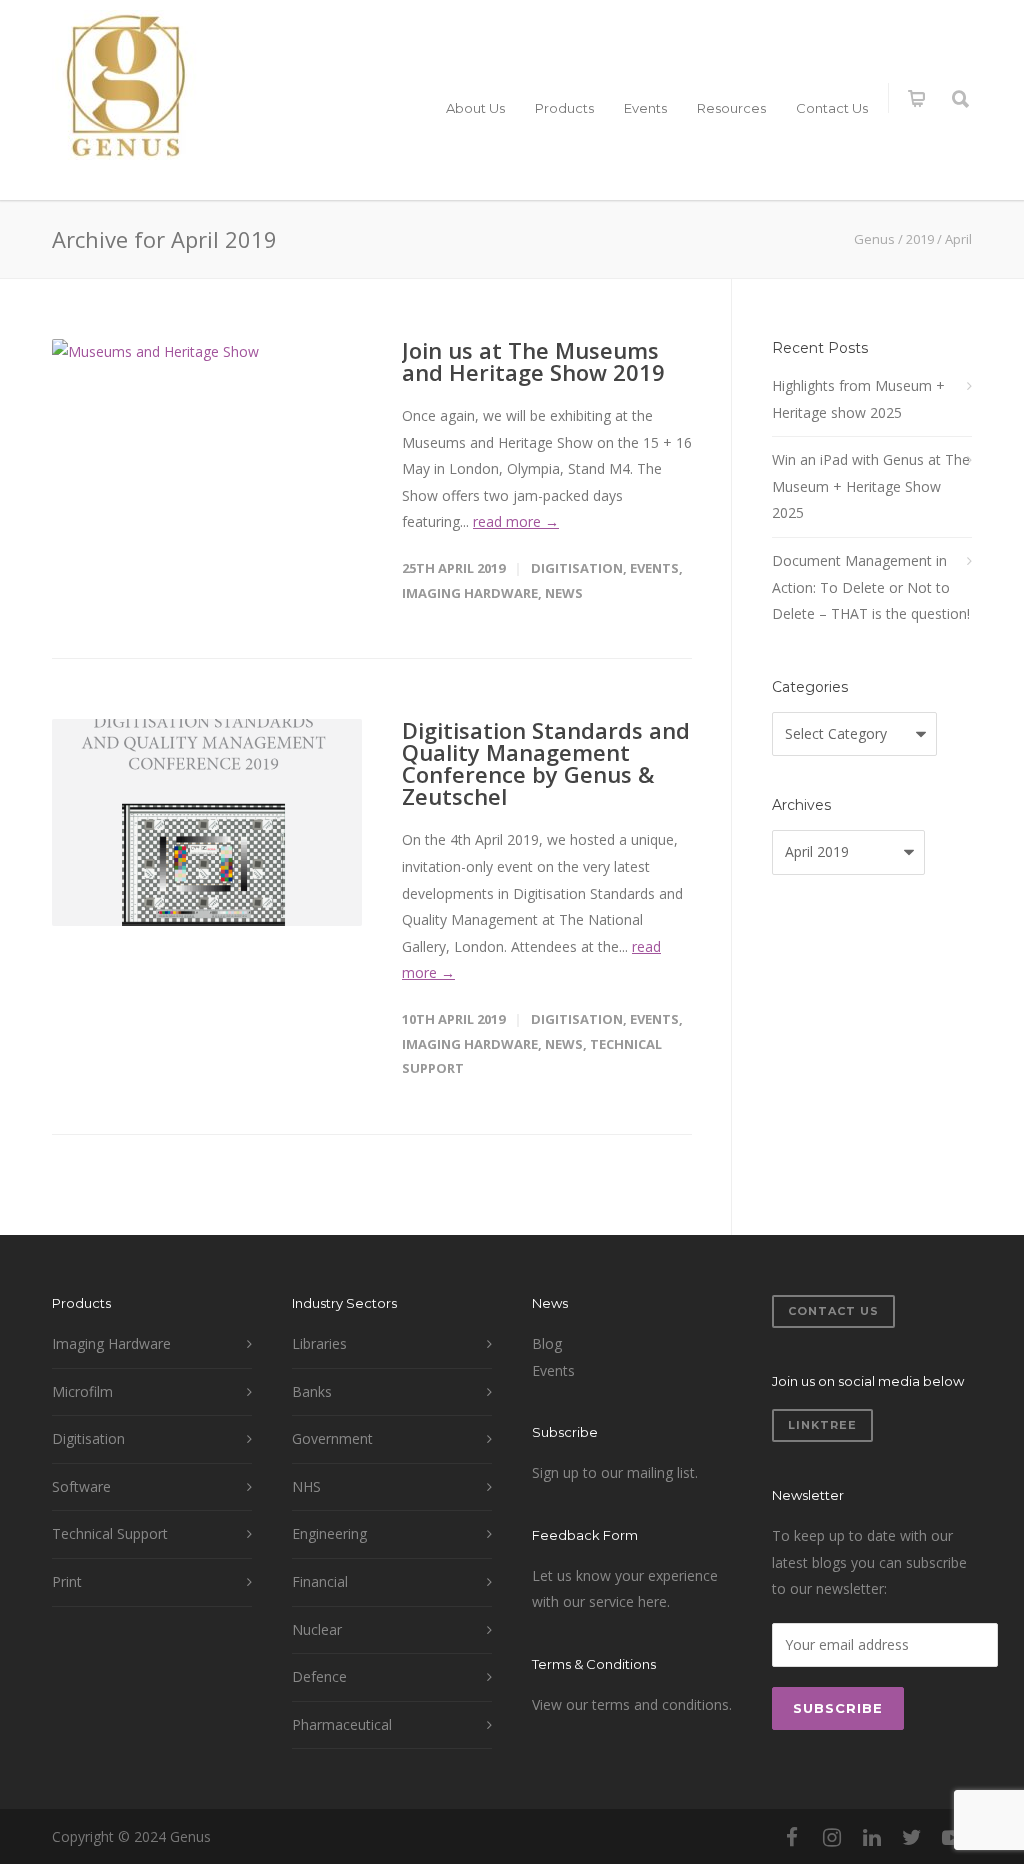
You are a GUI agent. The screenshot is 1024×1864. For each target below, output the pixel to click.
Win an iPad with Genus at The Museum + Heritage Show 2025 (871, 486)
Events (645, 108)
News (564, 593)
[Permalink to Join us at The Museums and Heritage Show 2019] (207, 442)
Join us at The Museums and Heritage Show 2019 (533, 361)
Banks (312, 1391)
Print (67, 1581)
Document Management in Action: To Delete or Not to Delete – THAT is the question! (871, 587)
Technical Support (110, 1533)
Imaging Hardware (470, 593)
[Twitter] (912, 1837)
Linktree (822, 1425)
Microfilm (82, 1391)
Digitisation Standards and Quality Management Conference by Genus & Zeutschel (546, 763)
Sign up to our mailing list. (615, 1472)
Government (332, 1438)
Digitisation (577, 568)
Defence (319, 1676)
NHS (306, 1486)
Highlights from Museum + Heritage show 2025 (858, 399)
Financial (320, 1581)
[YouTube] (952, 1837)
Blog (547, 1343)
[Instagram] (832, 1837)
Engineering (329, 1533)
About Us (475, 108)
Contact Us (832, 108)
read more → (516, 521)
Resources (731, 108)
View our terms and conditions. (632, 1704)
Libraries (319, 1343)
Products (564, 108)
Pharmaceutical (342, 1724)
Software (81, 1486)
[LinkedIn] (872, 1837)
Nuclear (317, 1629)
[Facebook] (792, 1837)
